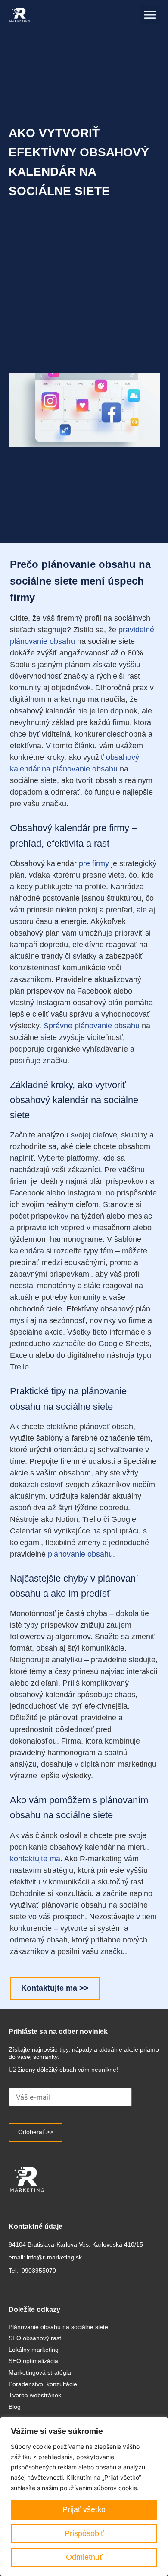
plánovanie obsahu (80, 1554)
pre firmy (94, 863)
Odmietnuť (84, 2557)
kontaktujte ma (35, 1859)
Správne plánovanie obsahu (92, 1026)
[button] (150, 15)
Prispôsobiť (84, 2533)
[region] (84, 2497)
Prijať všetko (84, 2509)
